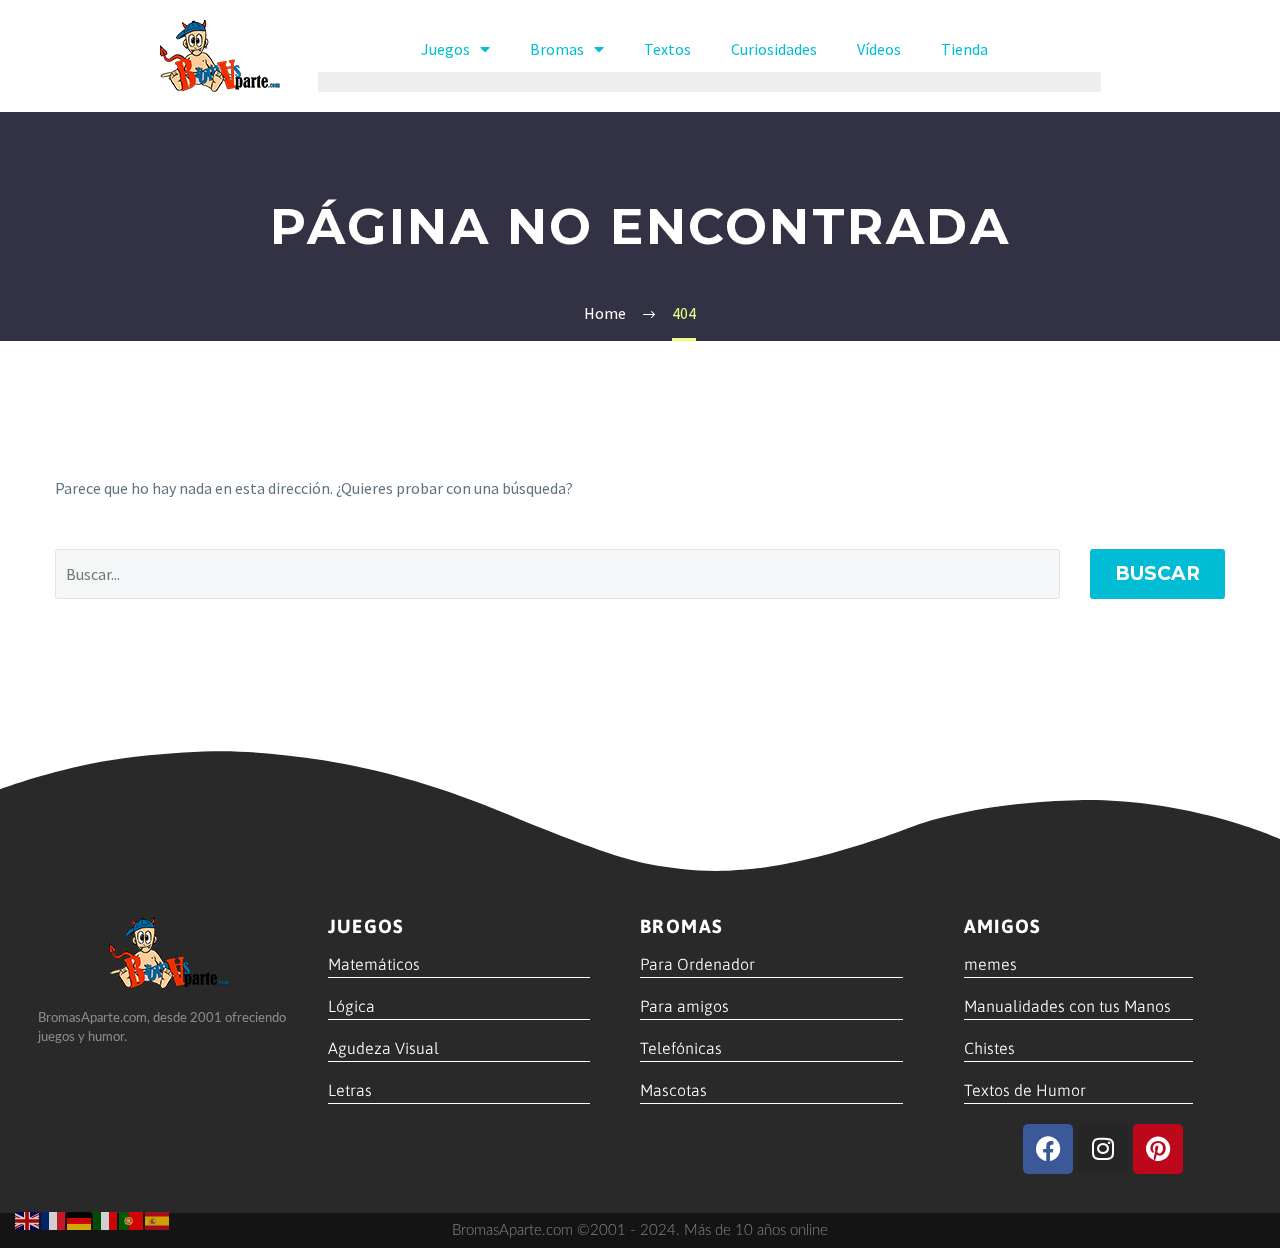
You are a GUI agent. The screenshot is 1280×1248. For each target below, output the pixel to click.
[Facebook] (1048, 1149)
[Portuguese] (132, 1219)
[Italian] (106, 1219)
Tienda (964, 49)
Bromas (557, 49)
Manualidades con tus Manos (1067, 1006)
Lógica (351, 1006)
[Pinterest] (1158, 1149)
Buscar (1157, 573)
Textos (667, 49)
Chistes (989, 1048)
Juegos (445, 49)
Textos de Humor (1025, 1090)
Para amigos (684, 1006)
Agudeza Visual (383, 1048)
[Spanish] (158, 1219)
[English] (28, 1219)
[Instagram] (1103, 1149)
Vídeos (879, 49)
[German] (80, 1219)
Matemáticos (374, 964)
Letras (350, 1090)
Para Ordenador (697, 964)
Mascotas (673, 1090)
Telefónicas (681, 1048)
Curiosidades (774, 49)
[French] (54, 1219)
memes (990, 964)
